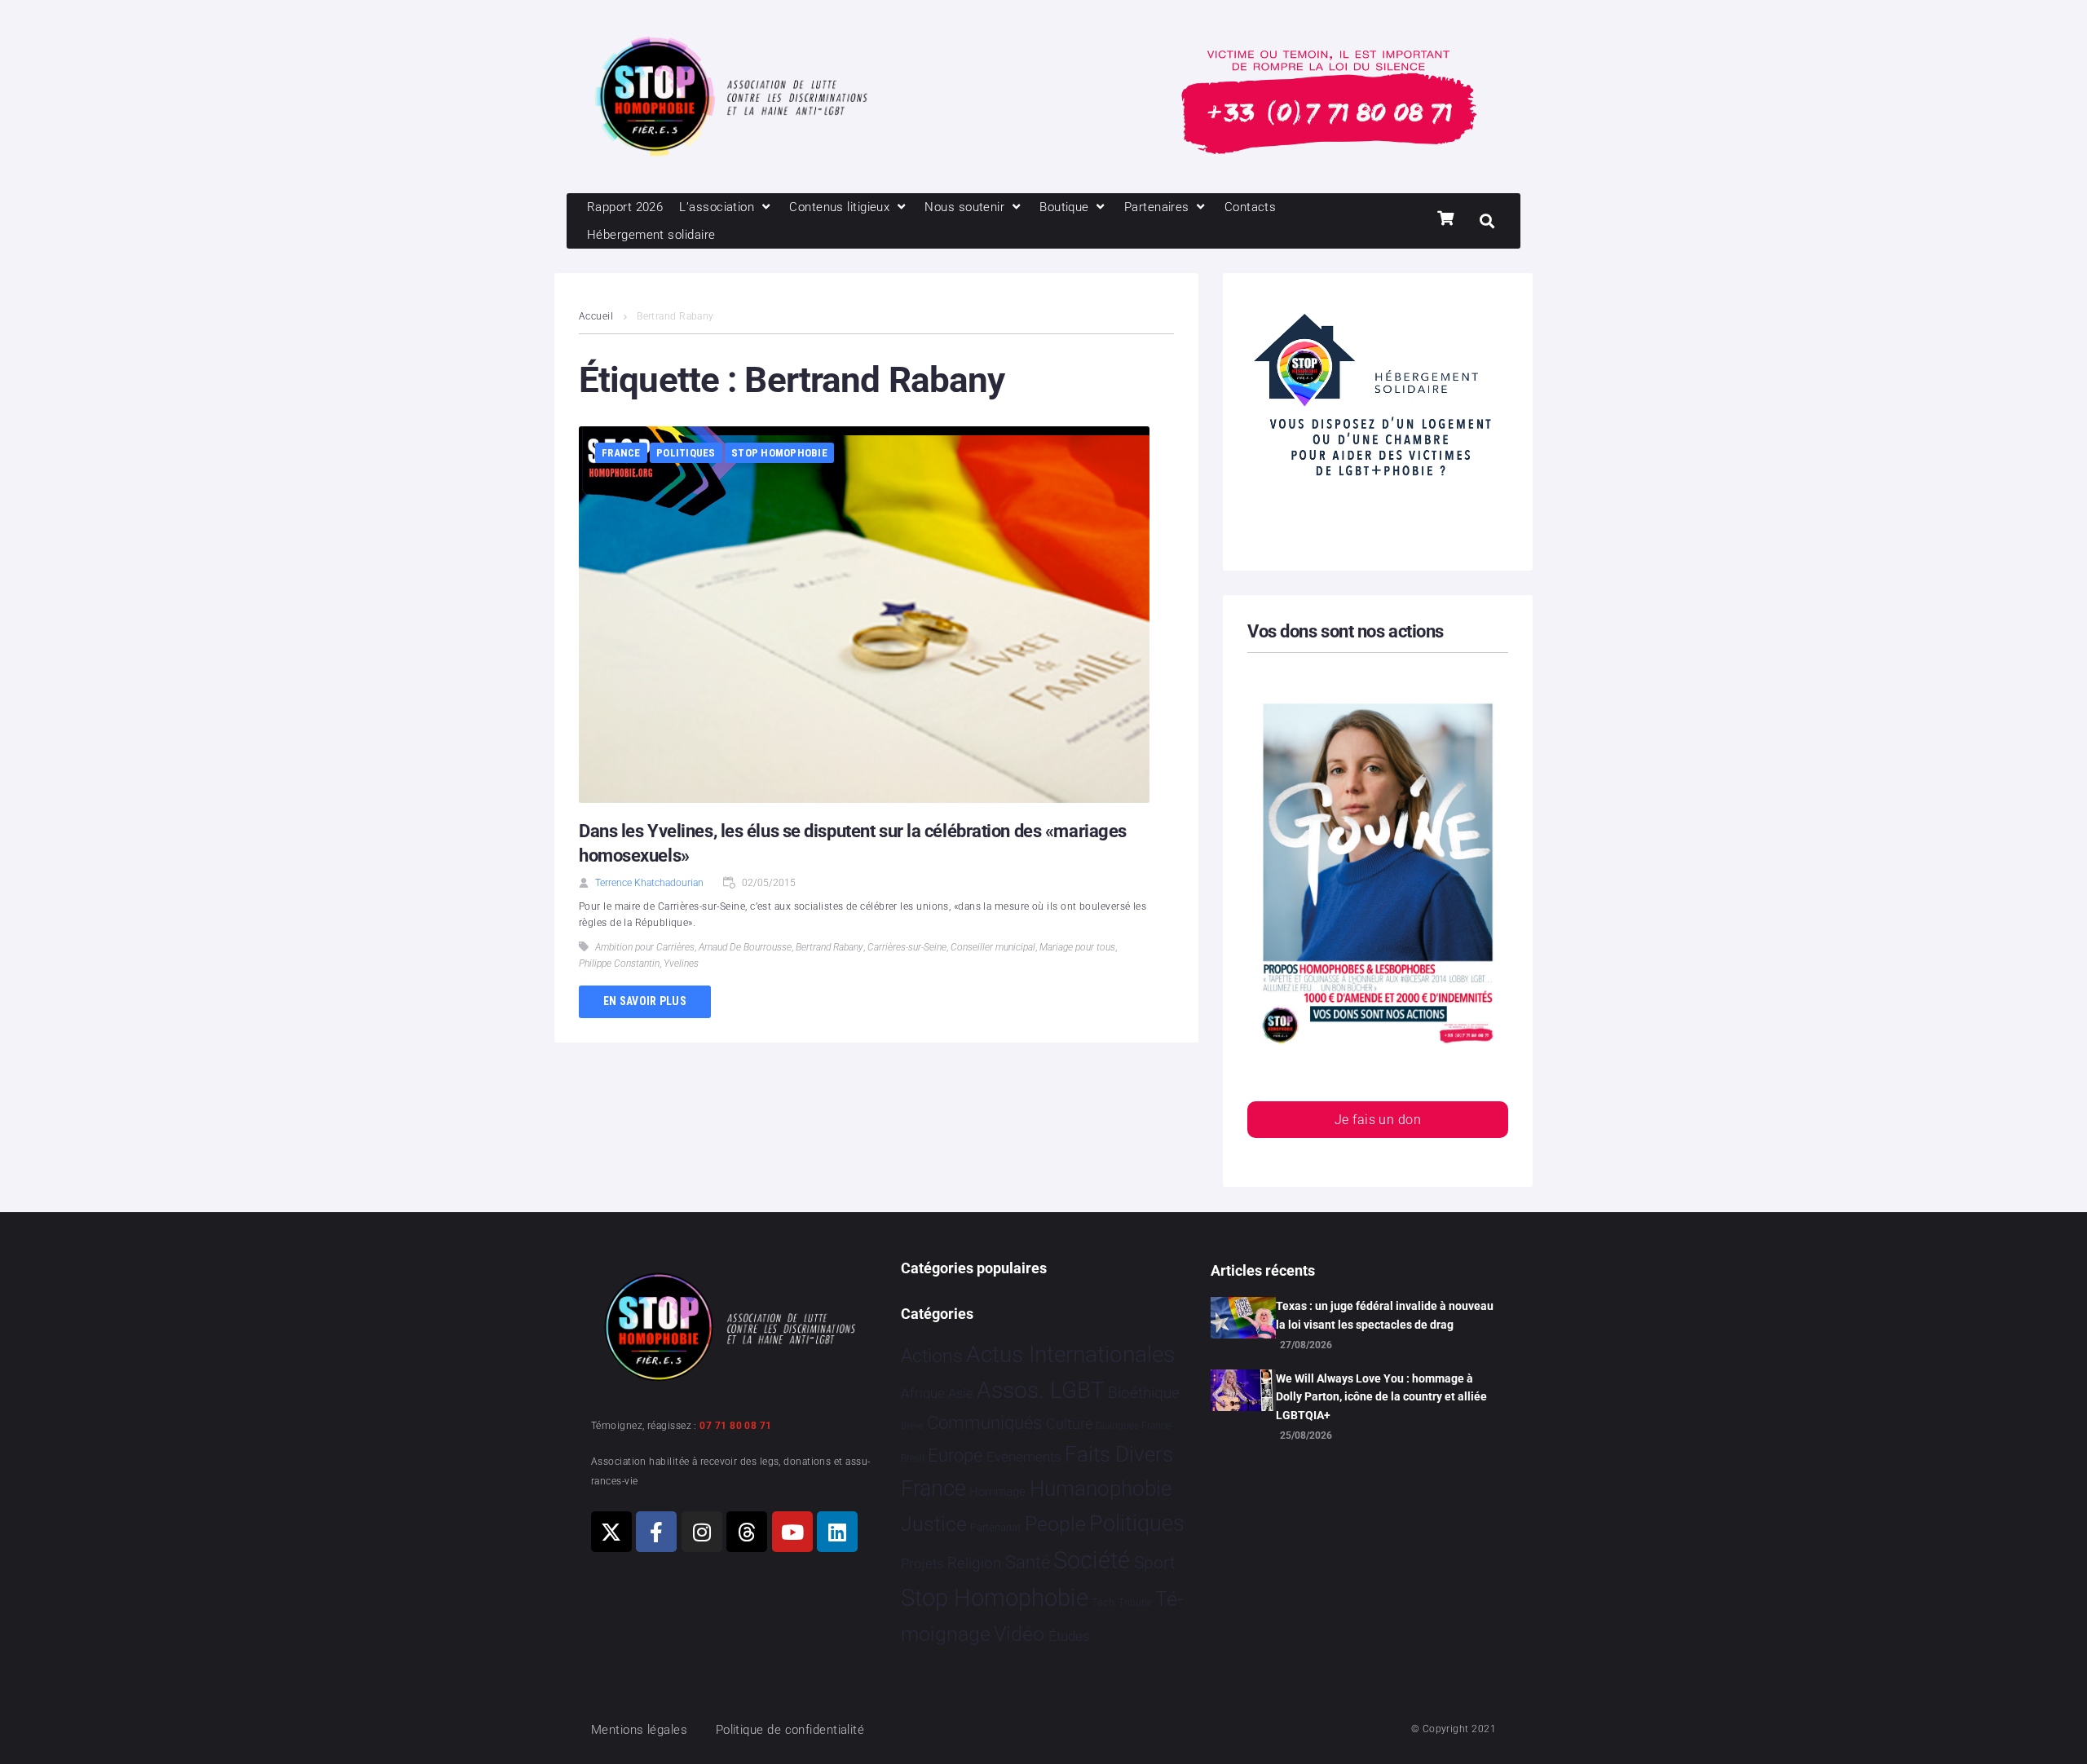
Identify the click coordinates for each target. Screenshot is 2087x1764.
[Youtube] (792, 1532)
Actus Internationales (1070, 1354)
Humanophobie (1101, 1488)
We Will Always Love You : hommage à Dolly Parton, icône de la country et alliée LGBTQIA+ (1381, 1397)
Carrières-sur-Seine (907, 947)
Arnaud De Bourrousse (745, 947)
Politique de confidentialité (790, 1730)
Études (1069, 1636)
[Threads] (747, 1532)
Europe (955, 1455)
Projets (922, 1564)
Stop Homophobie (779, 453)
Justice (934, 1524)
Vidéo (1019, 1634)
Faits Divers (1119, 1454)
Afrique (923, 1393)
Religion (974, 1563)
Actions (932, 1356)
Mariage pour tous (1077, 947)
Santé (1028, 1562)
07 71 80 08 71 (735, 1426)
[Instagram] (702, 1532)
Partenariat (995, 1527)
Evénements (1024, 1457)
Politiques (686, 453)
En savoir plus (645, 1001)
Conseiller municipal (993, 947)
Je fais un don (1378, 1120)
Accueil (596, 316)
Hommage (997, 1492)
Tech (1103, 1602)
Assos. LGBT (1041, 1390)
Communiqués (984, 1423)
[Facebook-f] (656, 1532)
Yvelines (681, 964)
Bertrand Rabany (830, 947)
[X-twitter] (611, 1532)
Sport (1155, 1563)
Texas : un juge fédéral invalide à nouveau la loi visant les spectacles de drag (1385, 1315)
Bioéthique (1144, 1393)
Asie (960, 1394)
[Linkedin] (837, 1532)
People (1055, 1524)
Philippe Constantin (619, 964)
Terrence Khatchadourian (649, 883)
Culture (1069, 1424)
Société (1092, 1561)
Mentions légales (639, 1730)
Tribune (1135, 1603)
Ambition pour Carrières (645, 947)
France (621, 453)
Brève (912, 1426)
